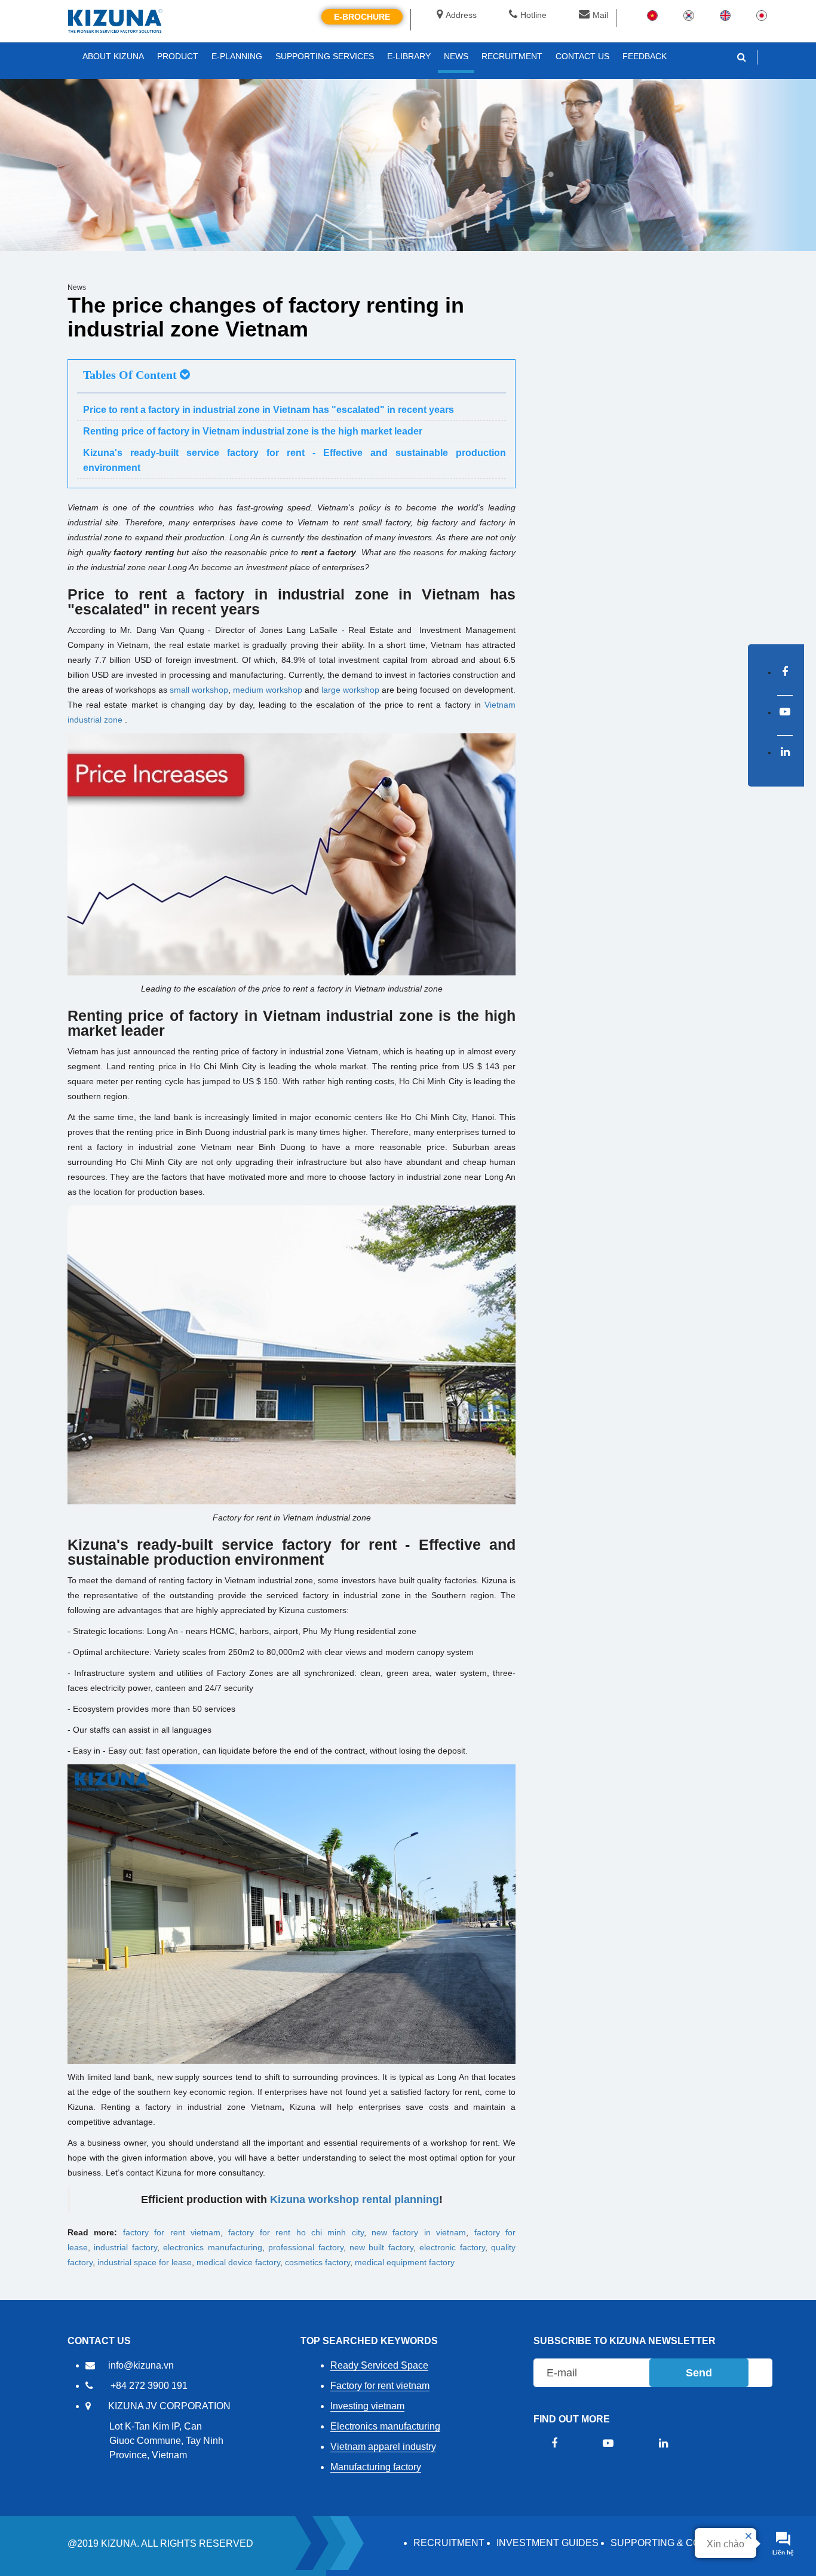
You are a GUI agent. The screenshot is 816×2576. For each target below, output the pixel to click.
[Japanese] (762, 15)
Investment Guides (547, 2543)
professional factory (306, 2247)
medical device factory (238, 2262)
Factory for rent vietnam (380, 2386)
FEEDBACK (645, 56)
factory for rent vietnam (172, 2232)
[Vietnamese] (652, 15)
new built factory (381, 2247)
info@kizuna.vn (141, 2365)
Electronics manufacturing (385, 2426)
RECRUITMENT (449, 2543)
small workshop (199, 690)
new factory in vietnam (419, 2232)
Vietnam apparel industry (383, 2447)
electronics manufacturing (212, 2247)
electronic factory (452, 2247)
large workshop (350, 690)
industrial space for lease (145, 2262)
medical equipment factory (405, 2262)
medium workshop (268, 690)
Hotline (533, 15)
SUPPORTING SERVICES (325, 56)
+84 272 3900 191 (149, 2386)
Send (699, 2373)
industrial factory (125, 2247)
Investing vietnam (367, 2406)
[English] (725, 15)
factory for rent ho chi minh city (296, 2232)
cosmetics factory (317, 2262)
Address (461, 15)
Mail (600, 15)
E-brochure (362, 17)
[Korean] (689, 15)
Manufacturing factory (376, 2467)
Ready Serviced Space (379, 2365)
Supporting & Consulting (680, 2543)
